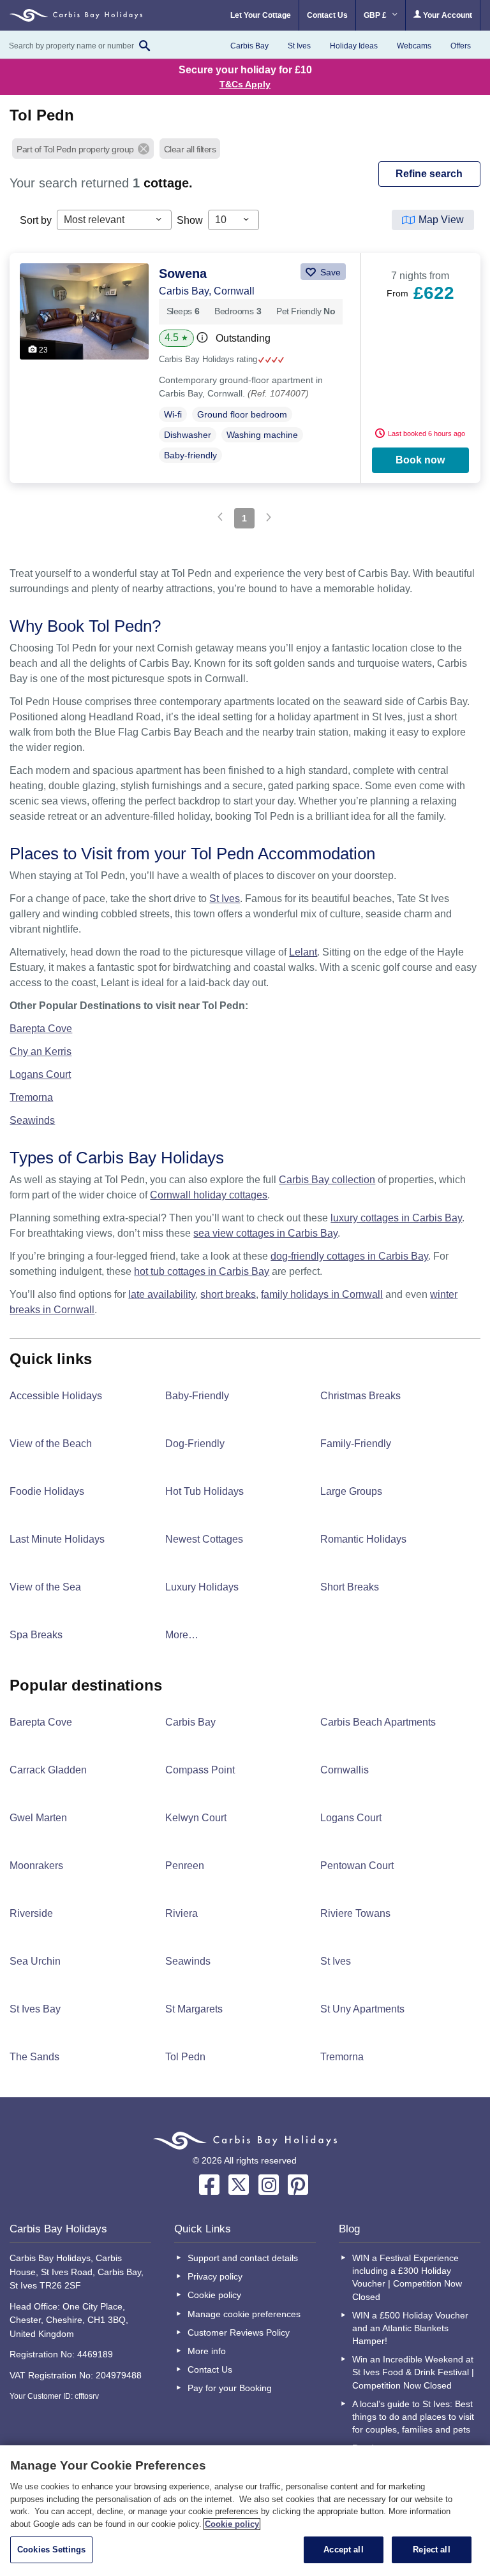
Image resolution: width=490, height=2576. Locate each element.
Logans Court (40, 1074)
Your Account (447, 15)
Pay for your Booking (230, 2388)
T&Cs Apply (245, 84)
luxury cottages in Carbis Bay (396, 1218)
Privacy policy (215, 2276)
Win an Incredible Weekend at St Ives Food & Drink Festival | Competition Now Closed (413, 2372)
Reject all (431, 2550)
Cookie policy (214, 2295)
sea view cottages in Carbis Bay (265, 1233)
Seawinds (32, 1120)
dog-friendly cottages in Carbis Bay (349, 1256)
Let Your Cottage (261, 15)
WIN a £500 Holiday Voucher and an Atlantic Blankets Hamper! (410, 2328)
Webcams (414, 46)
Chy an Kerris (41, 1052)
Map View (441, 220)
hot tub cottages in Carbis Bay (202, 1271)
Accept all (343, 2550)
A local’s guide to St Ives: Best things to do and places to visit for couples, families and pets (413, 2417)
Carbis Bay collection (327, 1180)
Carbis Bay (249, 46)
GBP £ (376, 15)
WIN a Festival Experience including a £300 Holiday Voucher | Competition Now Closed (407, 2277)
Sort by (36, 220)
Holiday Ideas (354, 46)
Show (190, 220)
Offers (461, 46)
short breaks (228, 1294)
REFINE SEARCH (429, 174)
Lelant (303, 952)
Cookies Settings (51, 2550)
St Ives (299, 46)
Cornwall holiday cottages (209, 1195)
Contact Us (327, 15)
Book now (420, 460)
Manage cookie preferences (244, 2314)
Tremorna (31, 1097)
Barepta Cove (41, 1029)
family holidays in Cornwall (322, 1294)
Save (329, 272)
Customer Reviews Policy (239, 2332)
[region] (245, 2511)
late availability (162, 1294)
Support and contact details (243, 2258)
